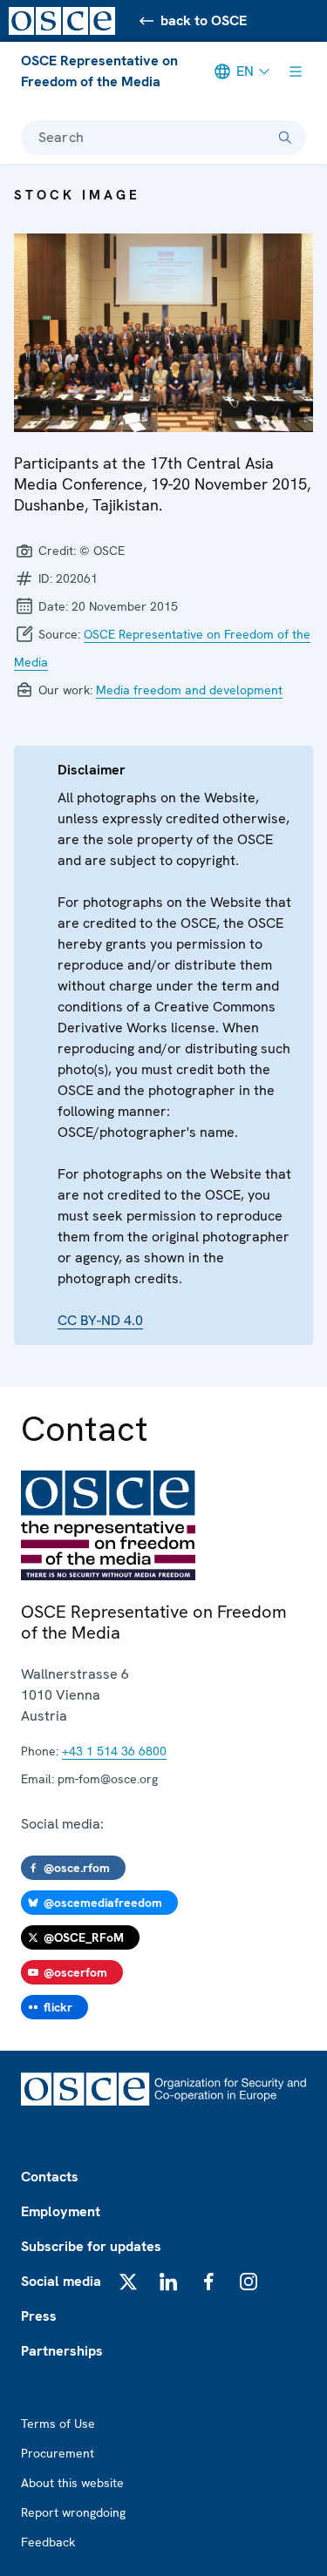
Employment (61, 2211)
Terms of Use (58, 2424)
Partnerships (62, 2351)
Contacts (50, 2177)
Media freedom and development (189, 690)
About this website (72, 2483)
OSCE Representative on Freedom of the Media (99, 71)
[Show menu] (296, 71)
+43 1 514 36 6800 (114, 1751)
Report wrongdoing (73, 2512)
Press (39, 2316)
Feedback (48, 2542)
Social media (61, 2281)
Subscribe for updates (91, 2246)
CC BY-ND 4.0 (100, 1320)
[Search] (285, 138)
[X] (128, 2282)
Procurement (58, 2453)
